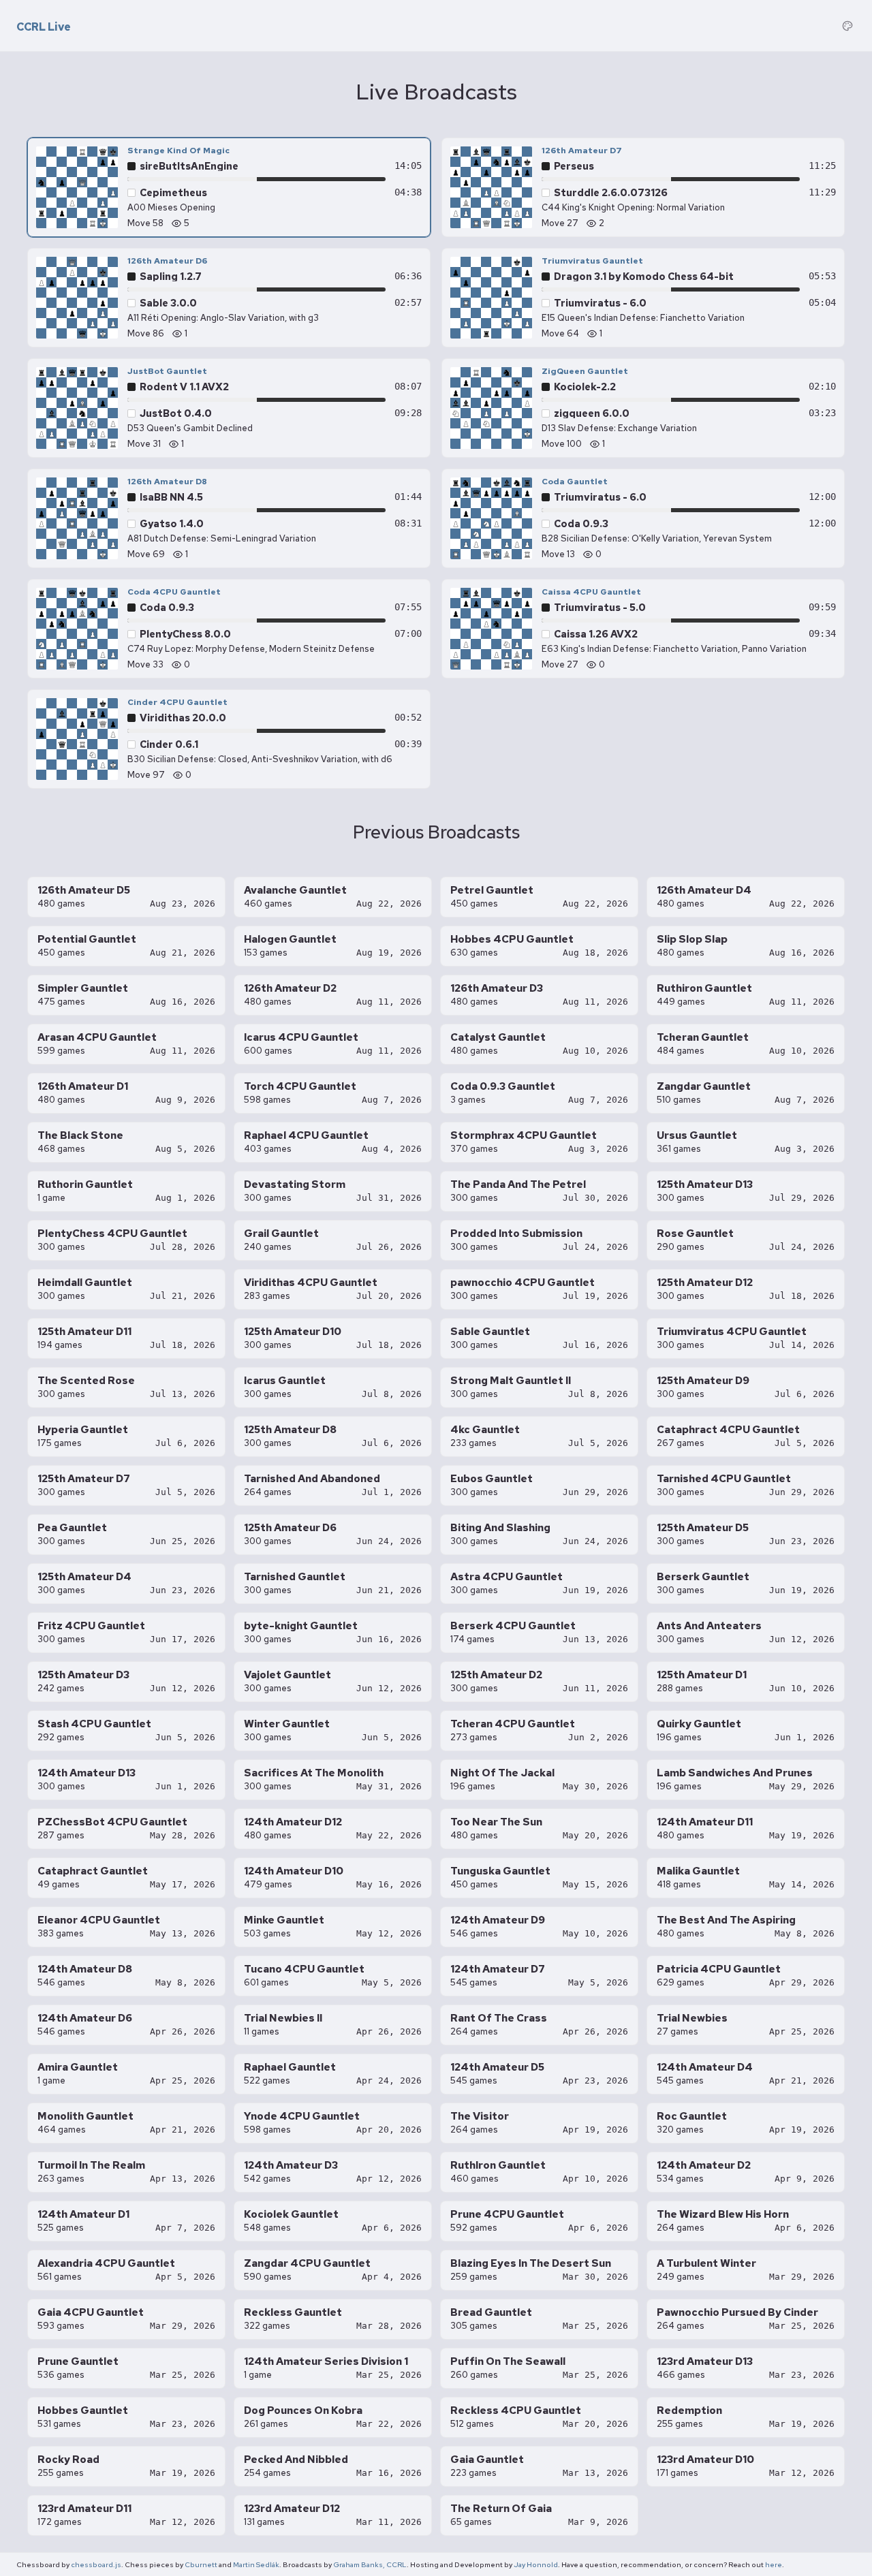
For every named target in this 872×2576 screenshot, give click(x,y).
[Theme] (847, 26)
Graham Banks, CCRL (370, 2564)
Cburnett (201, 2564)
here (774, 2564)
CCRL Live (44, 27)
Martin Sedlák (256, 2564)
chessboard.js (96, 2564)
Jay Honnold (536, 2564)
